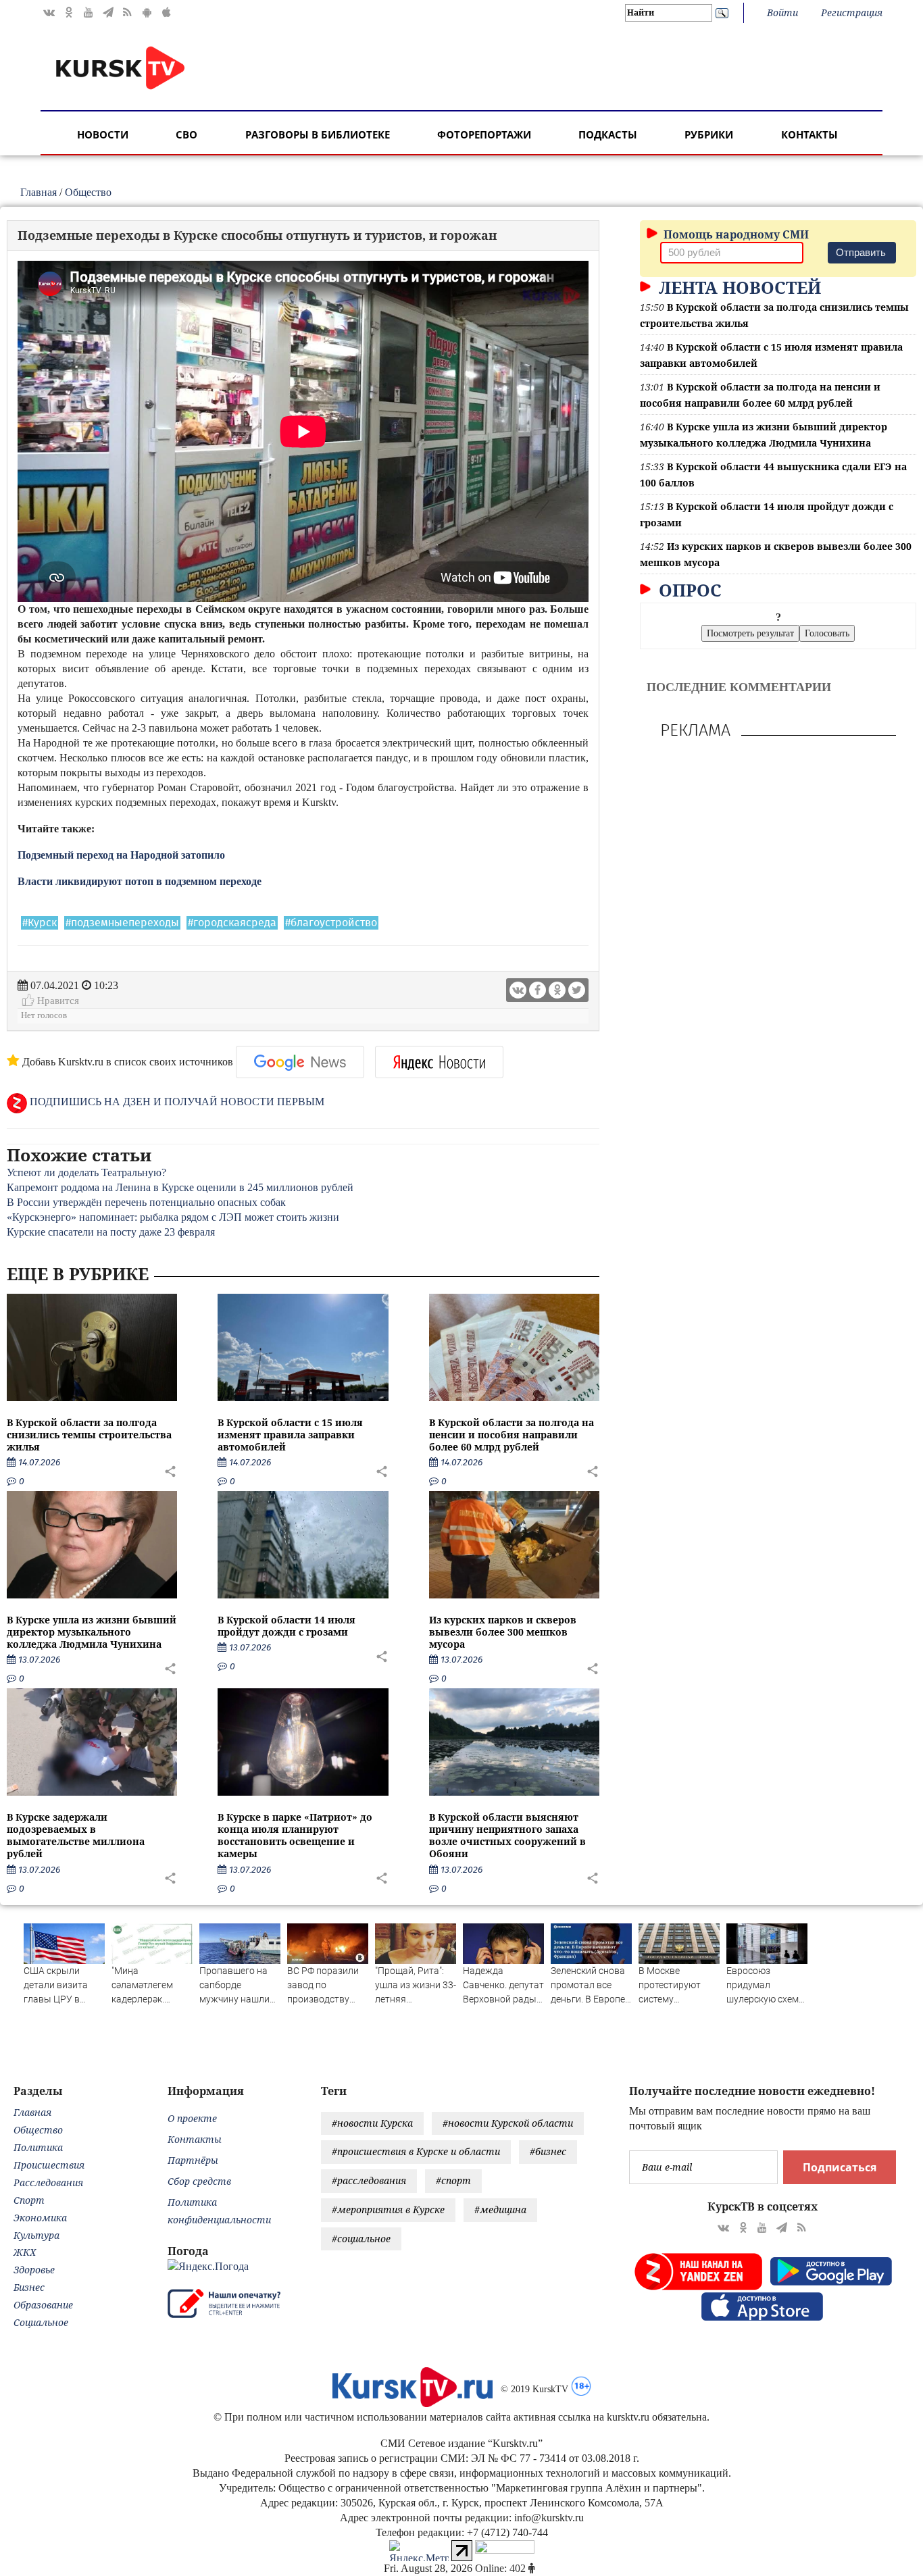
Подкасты (608, 134)
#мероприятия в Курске (388, 2209)
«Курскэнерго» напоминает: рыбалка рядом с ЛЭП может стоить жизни (173, 1217)
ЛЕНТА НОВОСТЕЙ (738, 287)
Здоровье (34, 2270)
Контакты (809, 134)
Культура (36, 2235)
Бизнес (29, 2287)
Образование (43, 2305)
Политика (38, 2147)
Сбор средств (199, 2181)
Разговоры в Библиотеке (318, 134)
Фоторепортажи (484, 134)
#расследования (369, 2180)
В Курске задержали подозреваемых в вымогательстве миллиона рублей (76, 1836)
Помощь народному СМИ (735, 234)
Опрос (688, 590)
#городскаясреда (232, 923)
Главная (39, 192)
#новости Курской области (508, 2123)
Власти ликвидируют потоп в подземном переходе (140, 881)
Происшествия (49, 2165)
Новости (103, 134)
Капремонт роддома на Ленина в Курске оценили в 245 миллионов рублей (180, 1187)
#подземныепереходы (122, 923)
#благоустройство (331, 923)
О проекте (192, 2118)
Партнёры (193, 2160)
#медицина (500, 2209)
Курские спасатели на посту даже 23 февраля (111, 1232)
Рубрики (709, 134)
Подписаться (840, 2167)
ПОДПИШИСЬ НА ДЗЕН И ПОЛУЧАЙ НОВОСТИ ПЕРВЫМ (176, 1102)
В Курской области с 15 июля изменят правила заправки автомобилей (290, 1435)
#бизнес (548, 2151)
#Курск (40, 923)
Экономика (40, 2218)
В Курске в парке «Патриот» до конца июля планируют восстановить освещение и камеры (295, 1836)
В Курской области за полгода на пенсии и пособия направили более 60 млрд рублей (512, 1435)
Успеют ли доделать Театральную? (86, 1172)
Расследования (48, 2182)
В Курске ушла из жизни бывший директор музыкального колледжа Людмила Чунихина (92, 1632)
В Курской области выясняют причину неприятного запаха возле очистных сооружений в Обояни (507, 1836)
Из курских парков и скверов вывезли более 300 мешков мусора (503, 1632)
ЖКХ (25, 2252)
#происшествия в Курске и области (416, 2151)
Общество (88, 192)
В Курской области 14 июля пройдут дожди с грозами (286, 1626)
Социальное (41, 2322)
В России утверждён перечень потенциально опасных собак (146, 1202)
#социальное (361, 2239)
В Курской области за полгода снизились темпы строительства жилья (89, 1435)
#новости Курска (372, 2123)
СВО (186, 134)
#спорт (453, 2180)
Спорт (29, 2200)
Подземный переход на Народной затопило (121, 855)
